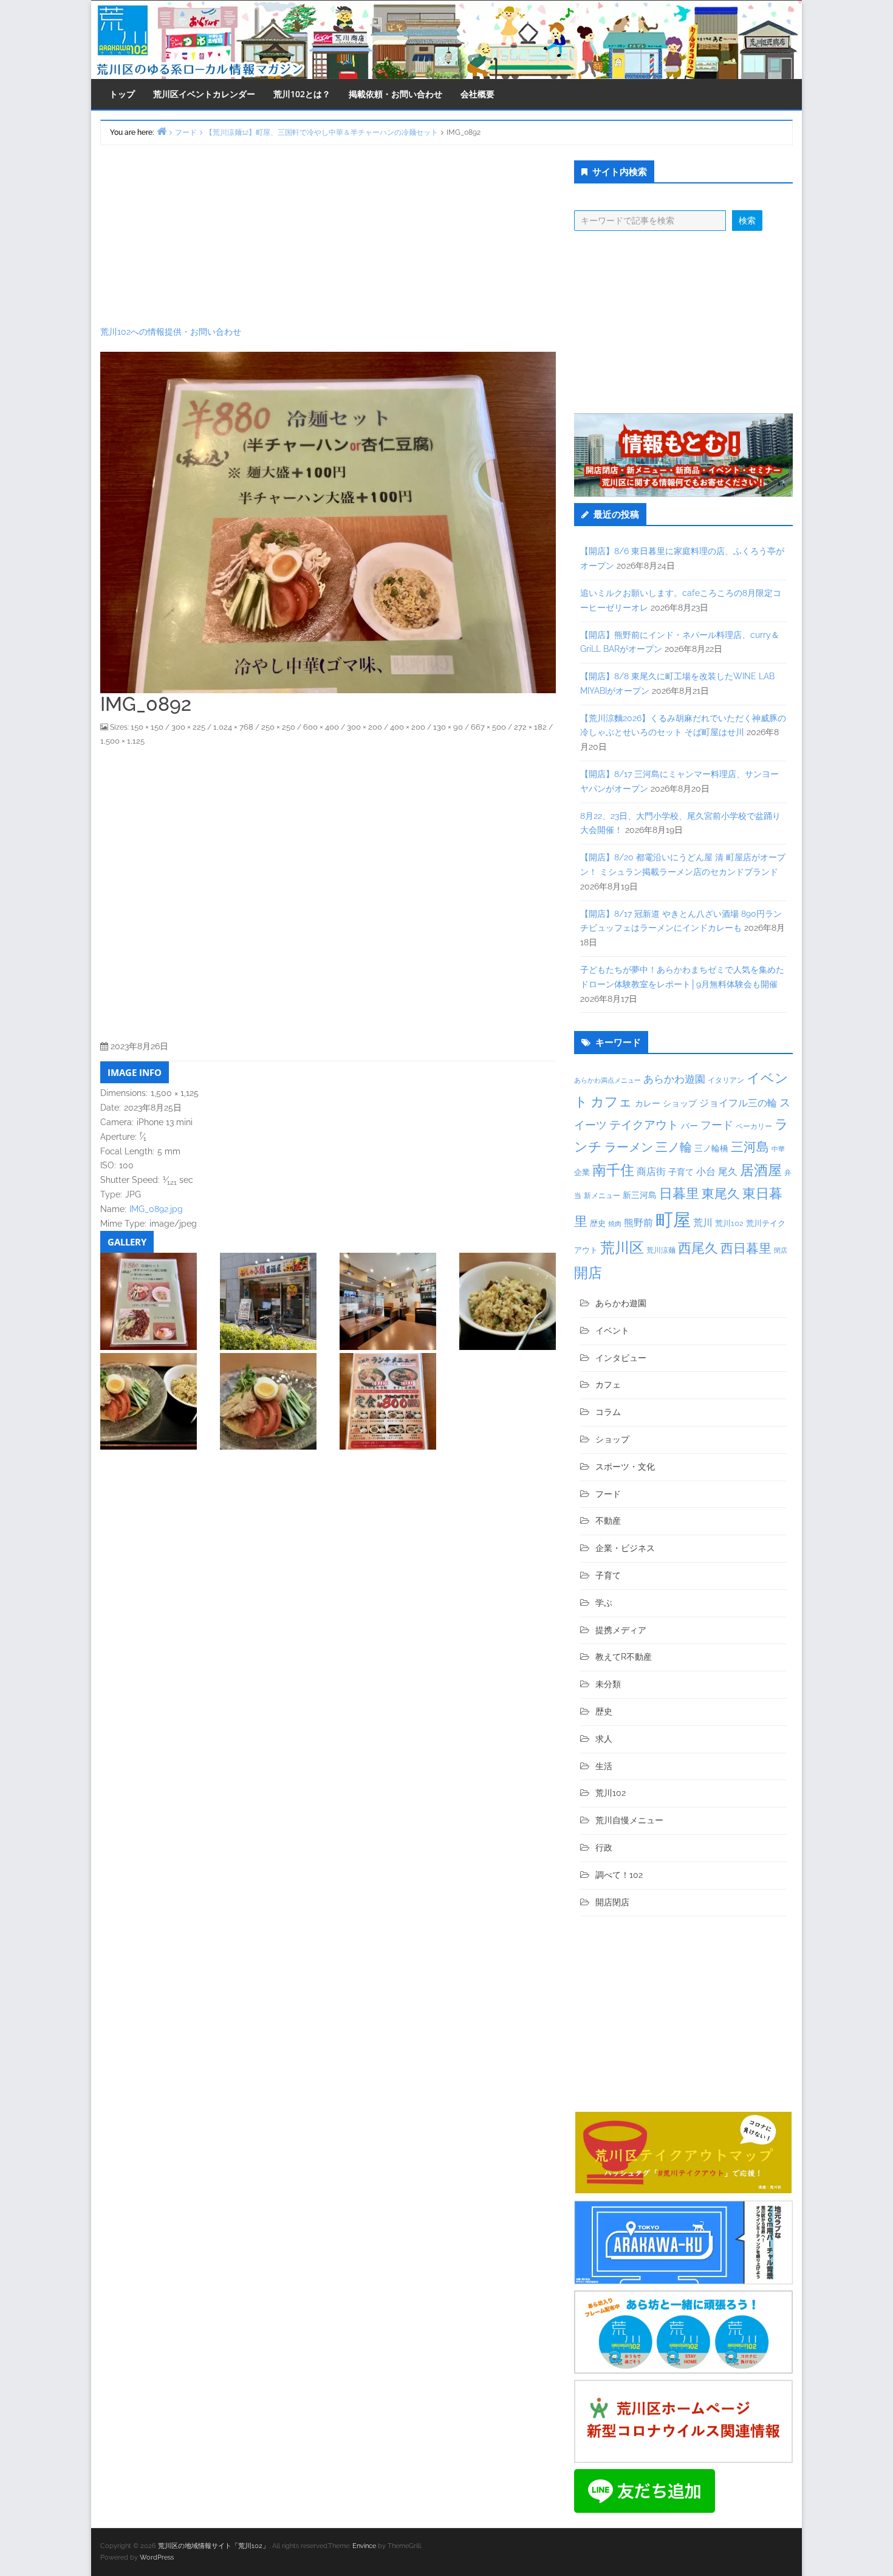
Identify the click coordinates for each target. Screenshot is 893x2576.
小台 (706, 1172)
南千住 (613, 1170)
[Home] (162, 131)
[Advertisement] (328, 235)
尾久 (728, 1172)
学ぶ (604, 1603)
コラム (608, 1412)
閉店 (781, 1250)
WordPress (157, 2557)
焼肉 (615, 1224)
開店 (588, 1273)
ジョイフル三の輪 (738, 1103)
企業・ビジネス (625, 1548)
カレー (648, 1103)
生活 (604, 1766)
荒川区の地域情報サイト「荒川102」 (214, 2546)
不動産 (608, 1521)
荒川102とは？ (302, 94)
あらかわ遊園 (674, 1079)
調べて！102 (619, 1875)
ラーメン (629, 1147)
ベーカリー (754, 1126)
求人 (604, 1739)
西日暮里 (746, 1248)
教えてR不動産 (624, 1657)
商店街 (651, 1172)
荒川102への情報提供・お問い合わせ (171, 332)
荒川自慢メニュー (629, 1820)
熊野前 (638, 1223)
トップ (122, 94)
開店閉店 (612, 1902)
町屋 (673, 1220)
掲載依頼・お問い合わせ (395, 94)
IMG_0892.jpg (156, 1209)
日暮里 (679, 1193)
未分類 (608, 1684)
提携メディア (621, 1630)
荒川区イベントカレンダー (204, 94)
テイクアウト (644, 1125)
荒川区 (622, 1248)
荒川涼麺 (661, 1250)
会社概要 (477, 94)
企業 (582, 1172)
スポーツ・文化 (625, 1467)
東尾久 (721, 1194)
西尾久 (698, 1248)
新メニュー (602, 1196)
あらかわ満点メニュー (607, 1080)
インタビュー (621, 1358)
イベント (612, 1331)
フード (717, 1125)
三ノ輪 (674, 1147)
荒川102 (729, 1223)
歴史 (598, 1223)
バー (689, 1125)
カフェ (611, 1101)
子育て (681, 1172)
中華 (778, 1149)
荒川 (703, 1223)
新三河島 (640, 1195)
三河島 (750, 1147)
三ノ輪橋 (711, 1148)
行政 (604, 1848)
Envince (364, 2546)
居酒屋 (761, 1170)
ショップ (680, 1103)
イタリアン (726, 1080)
